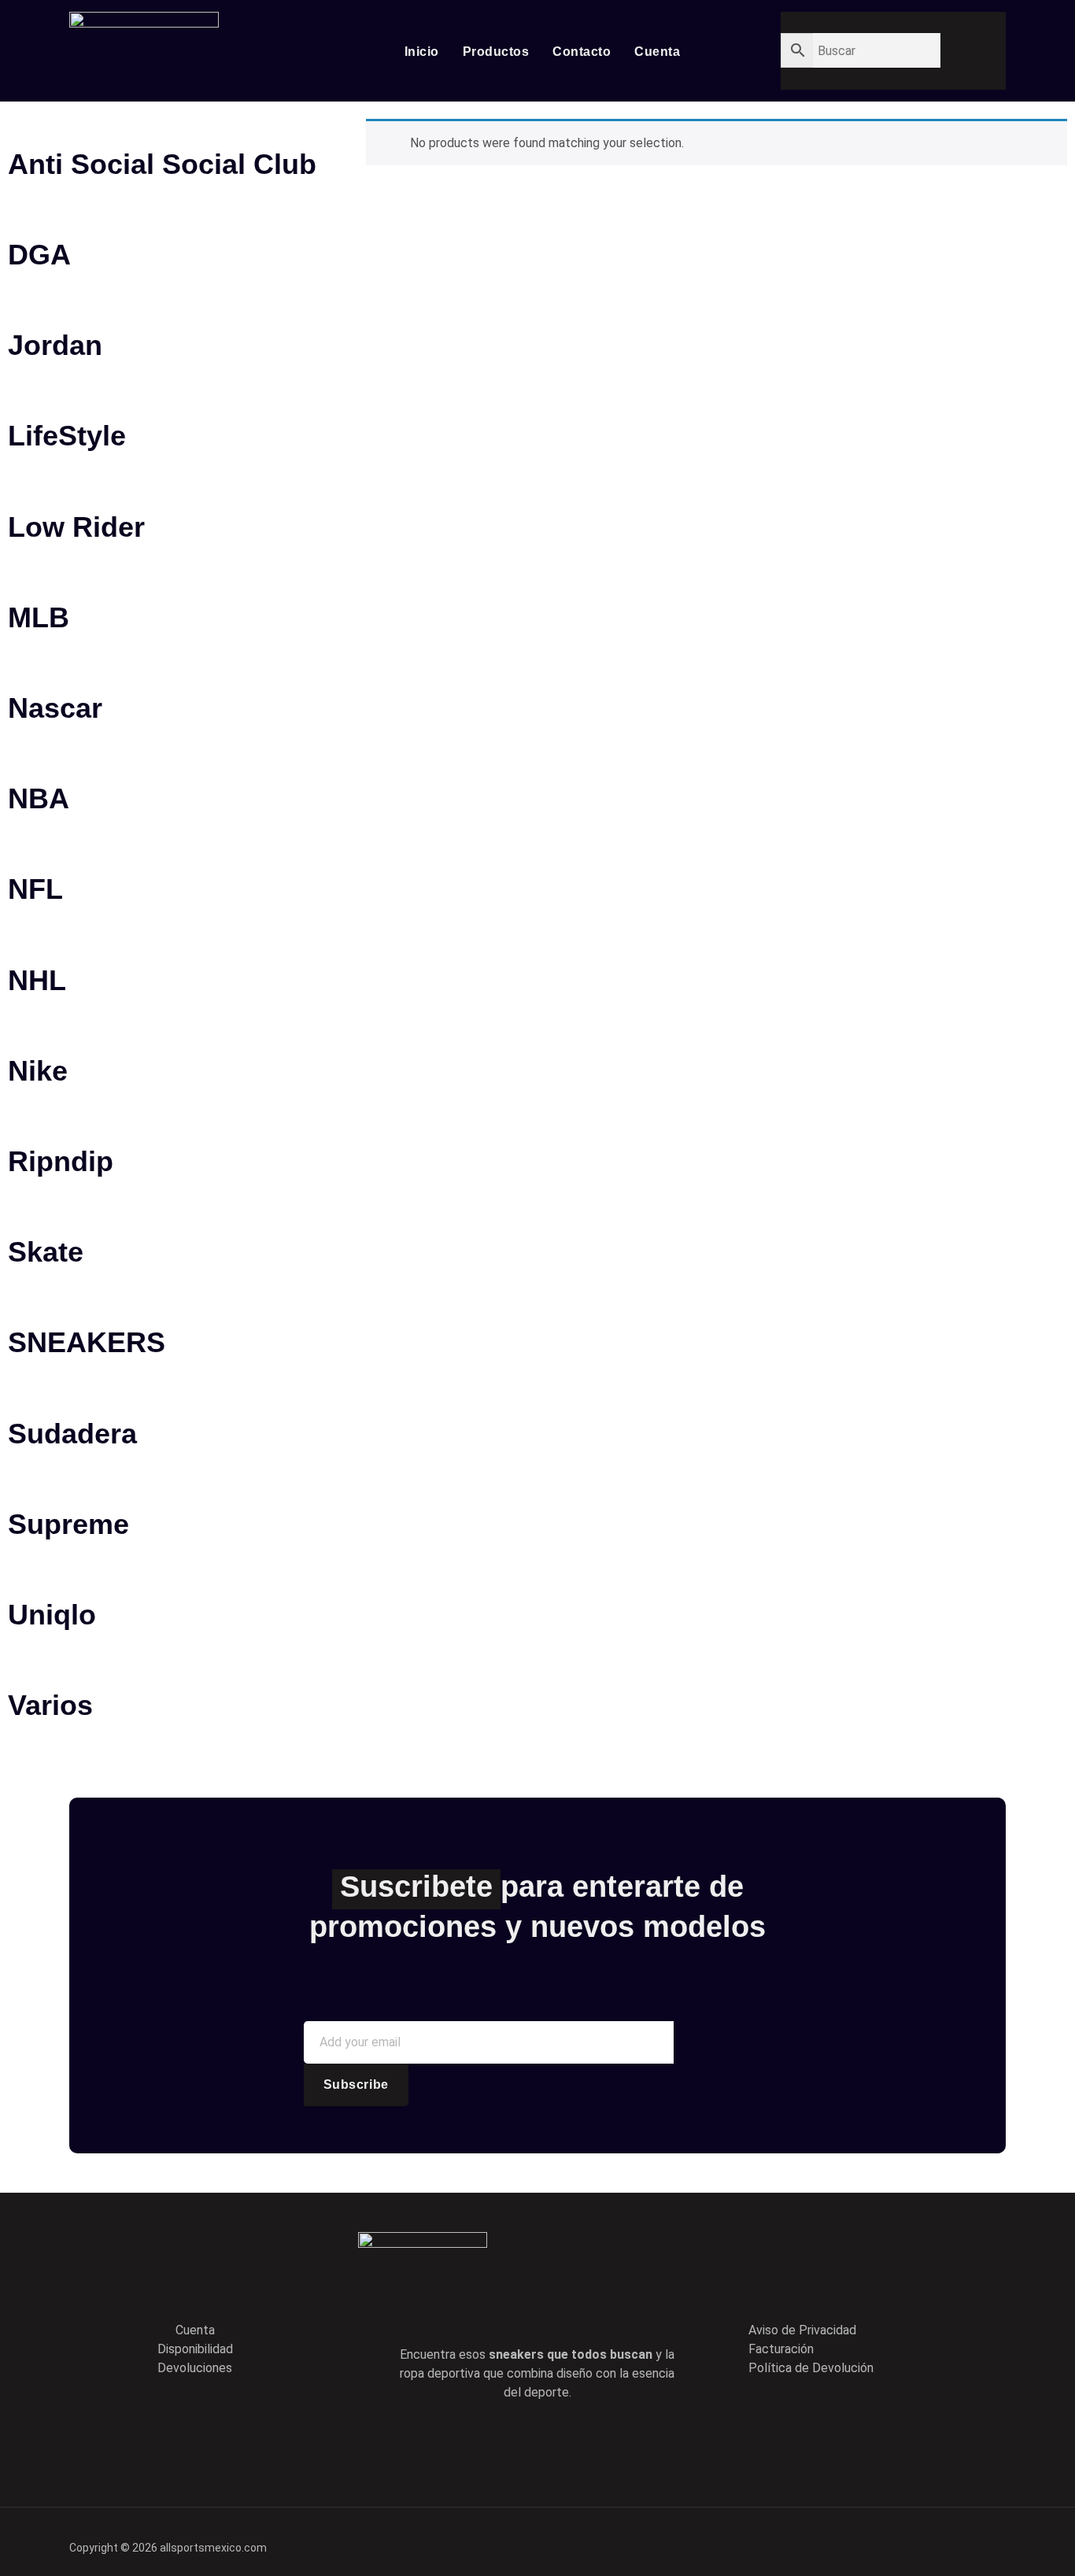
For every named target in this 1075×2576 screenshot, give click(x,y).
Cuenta (657, 52)
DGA (39, 255)
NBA (39, 798)
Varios (50, 1705)
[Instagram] (604, 2442)
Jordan (55, 345)
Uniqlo (52, 1615)
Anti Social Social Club (162, 164)
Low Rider (76, 527)
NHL (37, 980)
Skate (46, 1252)
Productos (496, 52)
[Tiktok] (560, 2442)
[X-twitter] (515, 2442)
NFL (35, 889)
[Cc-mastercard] (986, 2539)
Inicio (422, 52)
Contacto (582, 52)
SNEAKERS (87, 1342)
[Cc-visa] (877, 2539)
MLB (39, 617)
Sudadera (72, 1434)
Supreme (68, 1524)
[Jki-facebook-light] (470, 2442)
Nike (38, 1071)
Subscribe (356, 2084)
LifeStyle (67, 436)
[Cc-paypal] (932, 2539)
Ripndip (61, 1161)
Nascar (55, 708)
